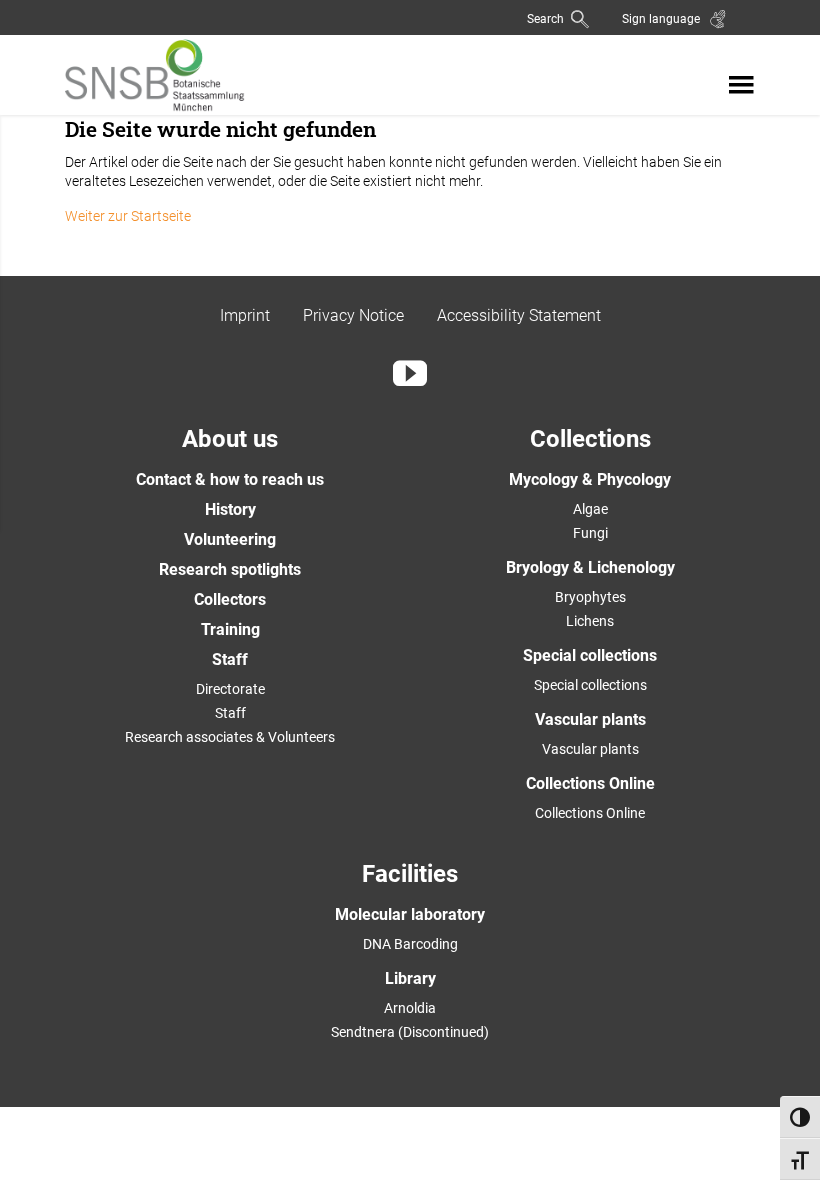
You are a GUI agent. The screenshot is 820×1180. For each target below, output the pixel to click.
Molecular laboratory (410, 914)
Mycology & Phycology (590, 479)
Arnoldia (410, 1008)
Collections (590, 439)
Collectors (230, 599)
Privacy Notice (353, 315)
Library (410, 978)
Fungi (590, 533)
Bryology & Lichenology (590, 567)
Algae (590, 509)
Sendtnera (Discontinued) (410, 1032)
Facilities (410, 874)
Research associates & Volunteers (230, 737)
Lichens (590, 621)
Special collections (590, 655)
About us (230, 439)
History (230, 509)
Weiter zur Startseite (128, 216)
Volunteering (230, 539)
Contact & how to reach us (230, 479)
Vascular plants (590, 719)
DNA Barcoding (410, 944)
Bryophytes (590, 597)
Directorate (230, 689)
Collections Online (590, 783)
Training (230, 629)
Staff (230, 659)
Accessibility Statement (519, 315)
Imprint (245, 315)
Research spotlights (230, 569)
